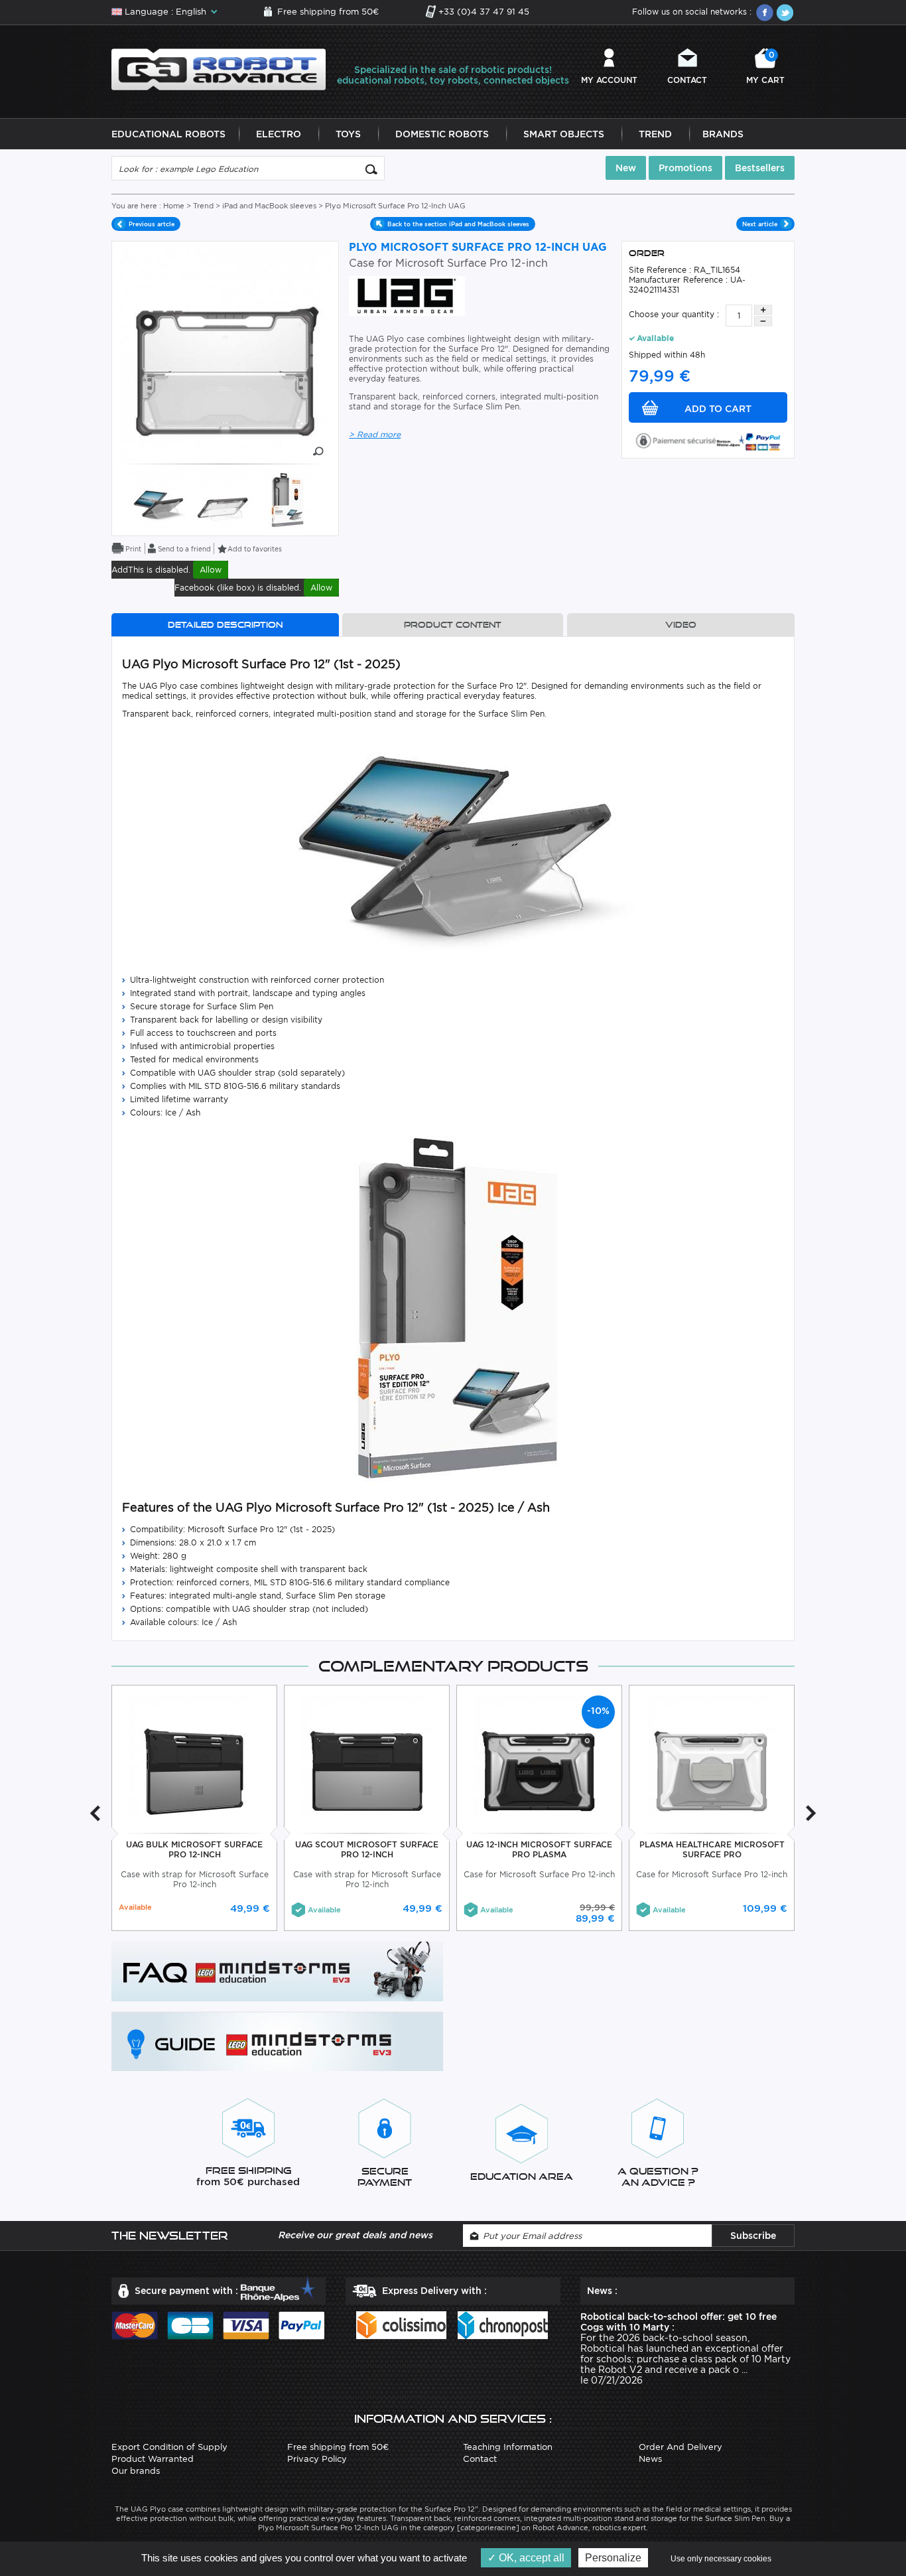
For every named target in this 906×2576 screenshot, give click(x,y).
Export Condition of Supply (169, 2447)
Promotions (685, 168)
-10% (598, 1711)
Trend (655, 134)
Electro (279, 134)
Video (681, 625)
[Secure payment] (708, 440)
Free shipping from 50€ (328, 12)
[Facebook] (765, 13)
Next (811, 1813)
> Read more (375, 434)
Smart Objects (564, 134)
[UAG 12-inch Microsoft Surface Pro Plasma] (540, 1760)
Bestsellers (760, 168)
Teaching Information (508, 2447)
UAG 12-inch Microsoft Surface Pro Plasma (539, 1849)
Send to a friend (184, 549)
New (626, 168)
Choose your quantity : (674, 314)
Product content (453, 625)
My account (609, 80)
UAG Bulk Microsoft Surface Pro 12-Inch (194, 1849)
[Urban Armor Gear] (407, 295)
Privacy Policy (317, 2459)
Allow (211, 570)
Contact (687, 80)
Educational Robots (168, 134)
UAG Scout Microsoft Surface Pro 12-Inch (367, 1849)
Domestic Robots (442, 134)
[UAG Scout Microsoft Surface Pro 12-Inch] (367, 1760)
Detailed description (225, 625)
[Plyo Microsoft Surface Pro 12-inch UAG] (158, 499)
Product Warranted (153, 2459)
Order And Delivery (680, 2447)
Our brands (136, 2471)
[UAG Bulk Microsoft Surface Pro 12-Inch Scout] (195, 1760)
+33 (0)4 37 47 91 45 (484, 12)
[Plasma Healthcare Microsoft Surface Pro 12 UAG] (712, 1760)
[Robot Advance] (219, 69)
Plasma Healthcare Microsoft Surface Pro (712, 1849)
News (650, 2459)
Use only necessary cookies (721, 2559)
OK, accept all (530, 2558)
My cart (765, 67)
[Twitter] (785, 13)
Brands (723, 134)
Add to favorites (255, 549)
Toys (348, 134)
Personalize (613, 2558)
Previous (95, 1813)
